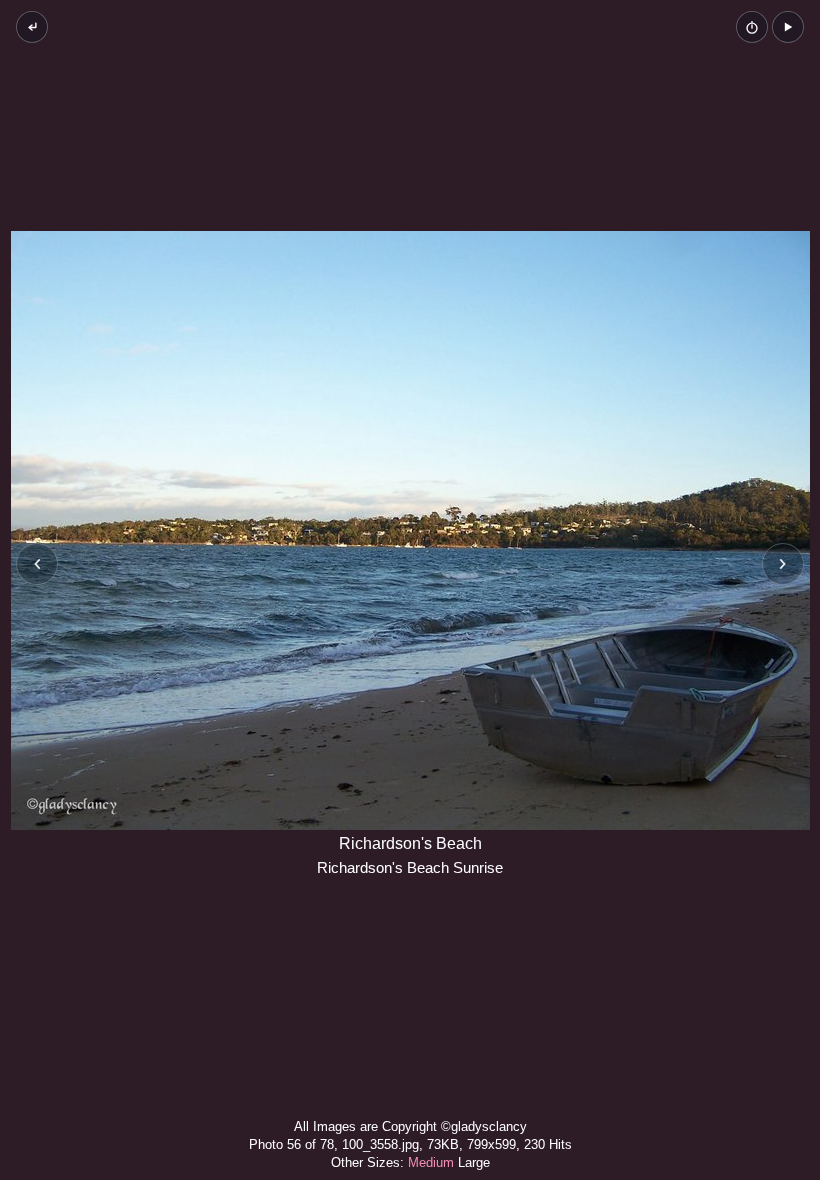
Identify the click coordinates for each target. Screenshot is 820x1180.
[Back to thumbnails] (32, 27)
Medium (431, 1162)
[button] (788, 27)
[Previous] (37, 564)
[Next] (783, 564)
